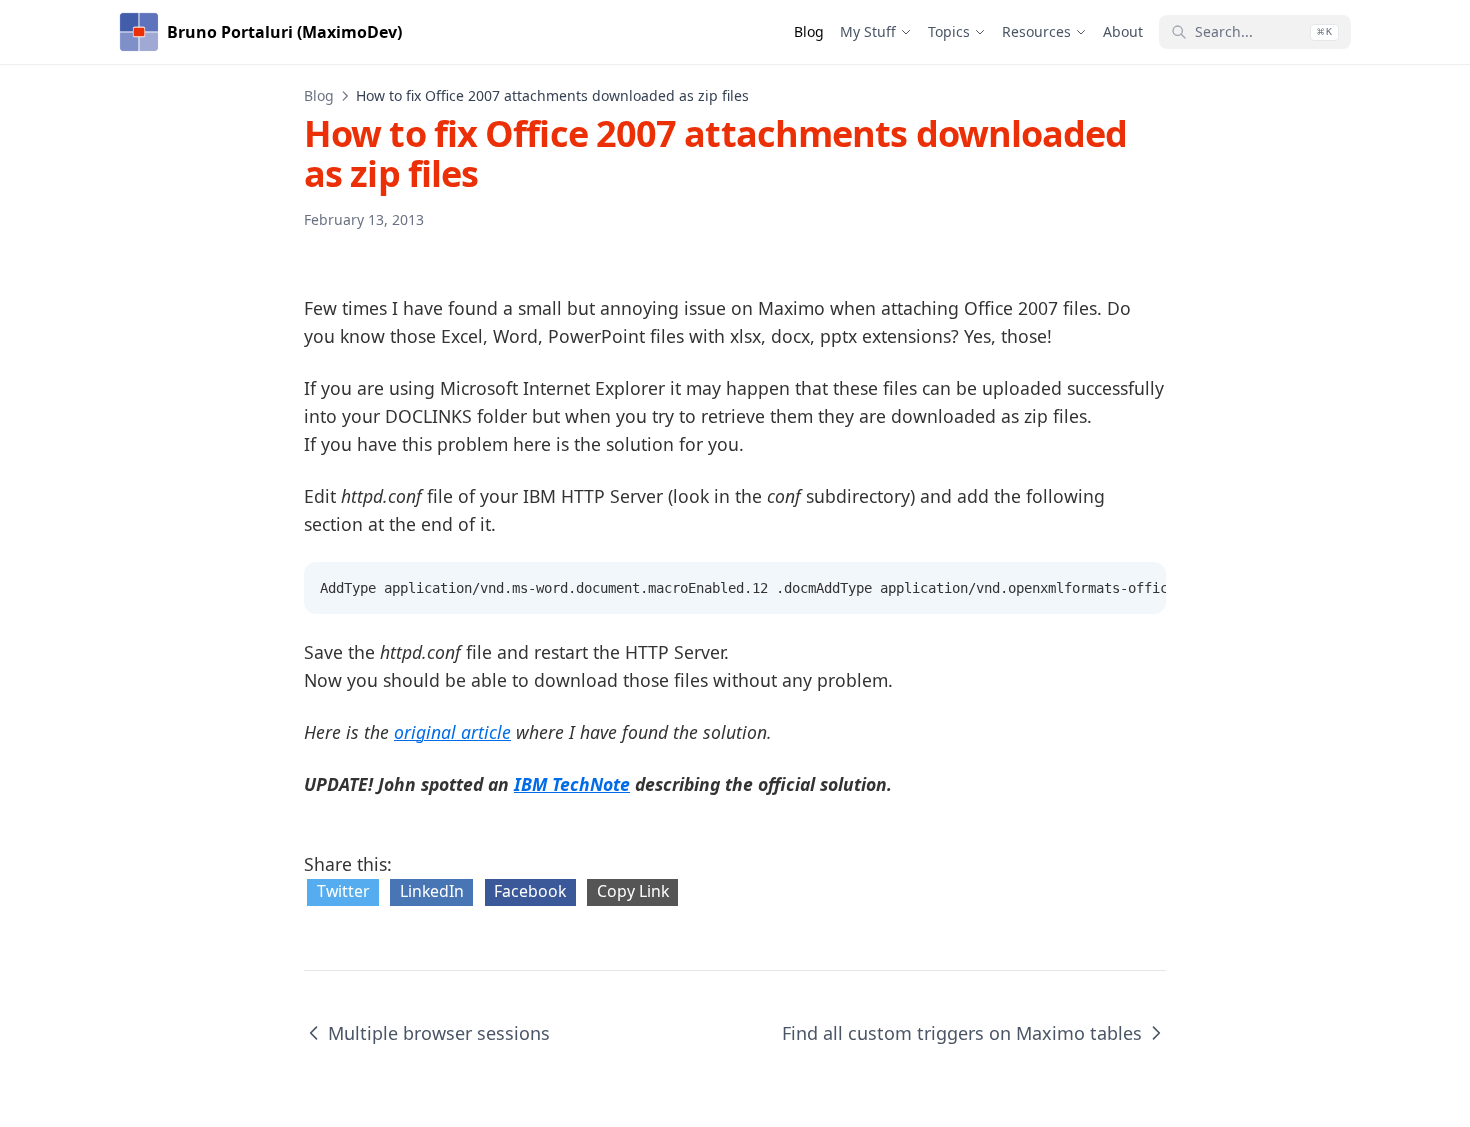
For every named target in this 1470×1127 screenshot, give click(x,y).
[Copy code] (1140, 588)
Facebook (530, 891)
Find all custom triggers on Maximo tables (962, 1033)
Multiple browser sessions (439, 1033)
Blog (319, 95)
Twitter (343, 891)
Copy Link (633, 891)
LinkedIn (432, 891)
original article (452, 732)
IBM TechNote (572, 784)
